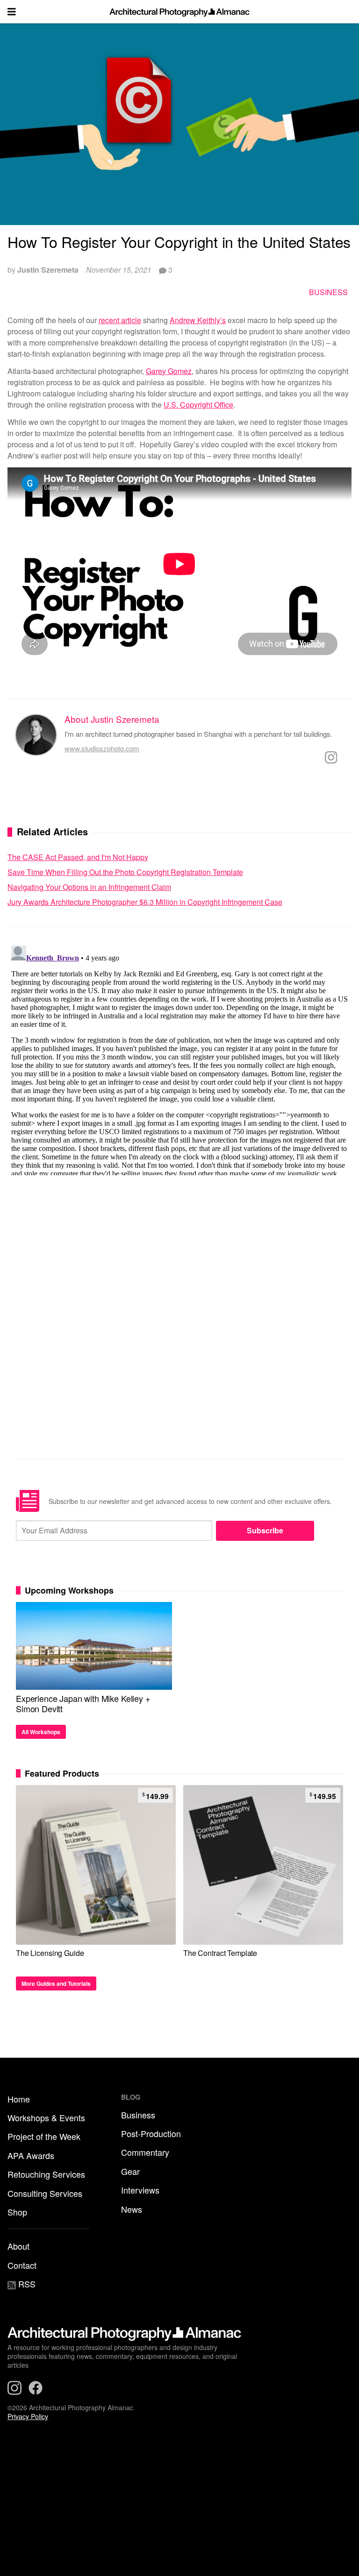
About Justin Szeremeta (112, 719)
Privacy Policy (28, 2416)
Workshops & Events (46, 2117)
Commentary (145, 2152)
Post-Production (151, 2133)
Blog (131, 2097)
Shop (17, 2212)
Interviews (140, 2190)
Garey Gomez (169, 371)
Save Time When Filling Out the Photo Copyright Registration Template (125, 872)
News (132, 2209)
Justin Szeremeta (48, 270)
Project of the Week (44, 2136)
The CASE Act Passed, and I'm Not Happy (78, 857)
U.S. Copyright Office (198, 405)
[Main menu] (12, 12)
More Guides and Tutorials (56, 1983)
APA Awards (31, 2155)
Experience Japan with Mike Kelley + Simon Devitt (83, 1703)
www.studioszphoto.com (102, 748)
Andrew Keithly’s (198, 320)
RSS (26, 2284)
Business (328, 292)
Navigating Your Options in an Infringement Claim (89, 887)
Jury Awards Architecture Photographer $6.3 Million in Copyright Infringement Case (145, 902)
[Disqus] (179, 1059)
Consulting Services (45, 2193)
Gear (130, 2171)
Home (19, 2099)
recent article (120, 320)
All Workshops (41, 1732)
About (18, 2246)
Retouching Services (46, 2174)
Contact (22, 2265)
